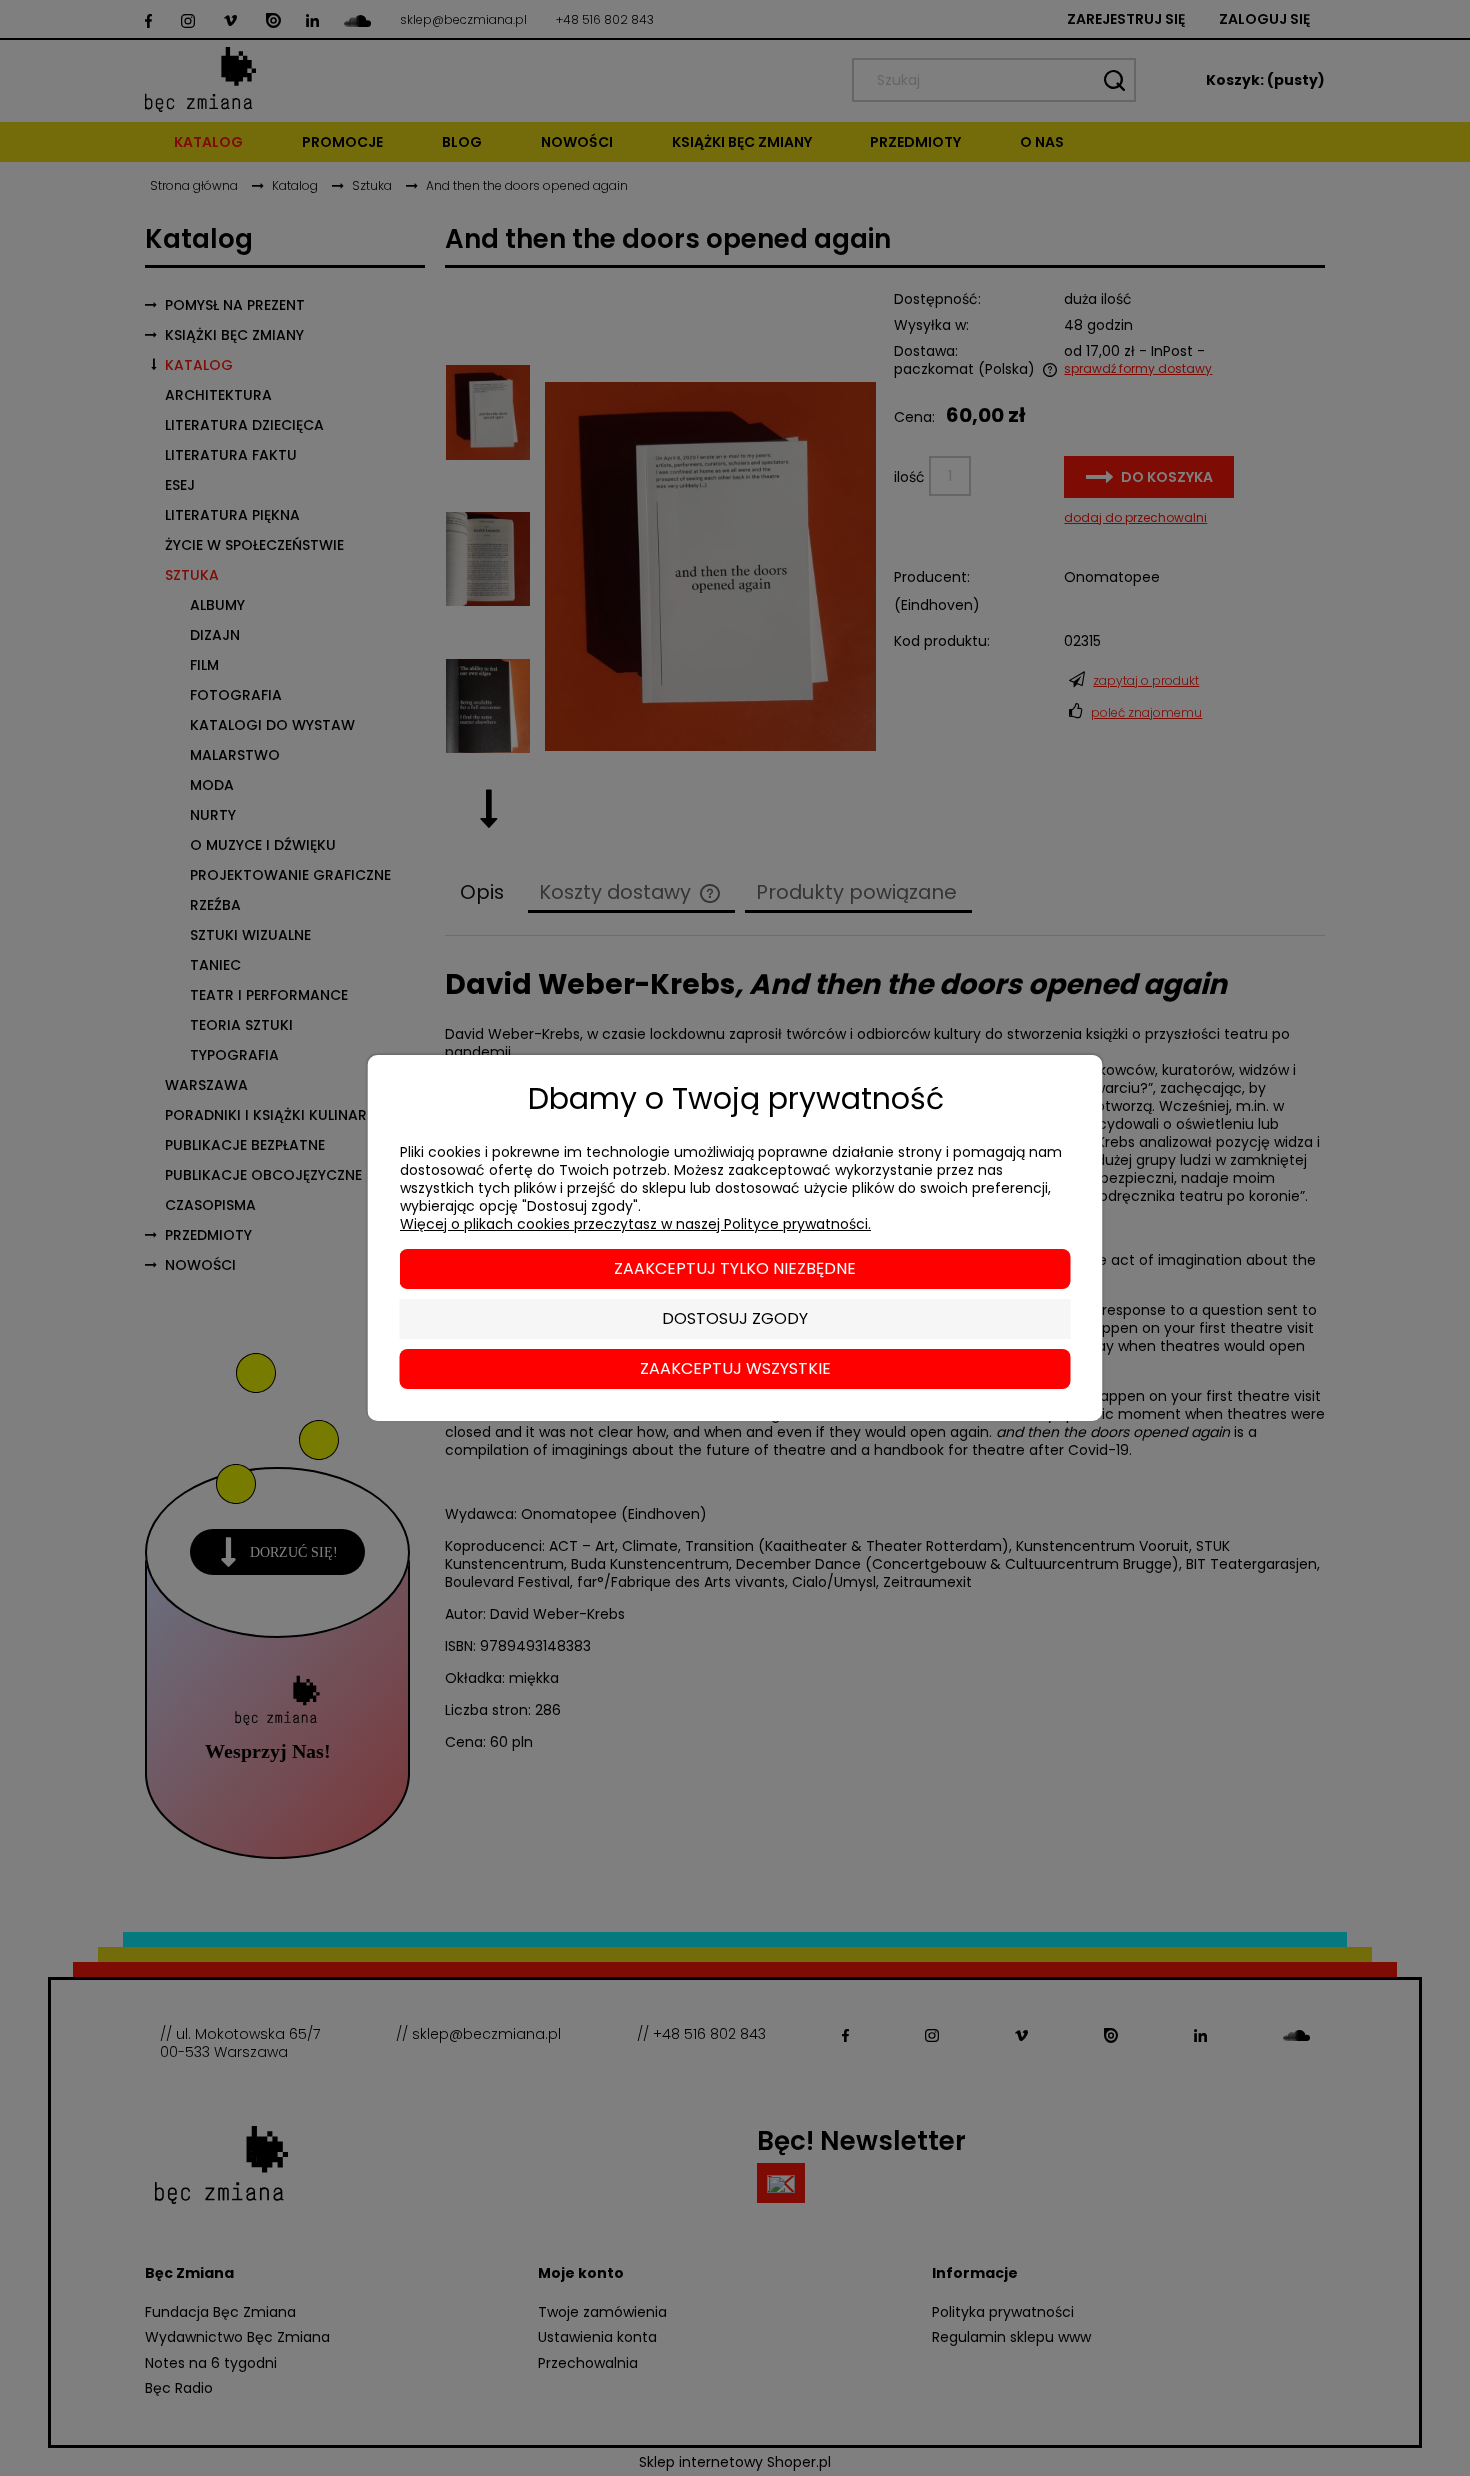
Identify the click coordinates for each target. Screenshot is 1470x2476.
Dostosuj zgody (735, 1318)
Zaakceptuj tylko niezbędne (735, 1268)
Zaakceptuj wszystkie (735, 1368)
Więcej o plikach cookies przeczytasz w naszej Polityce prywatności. (635, 1224)
